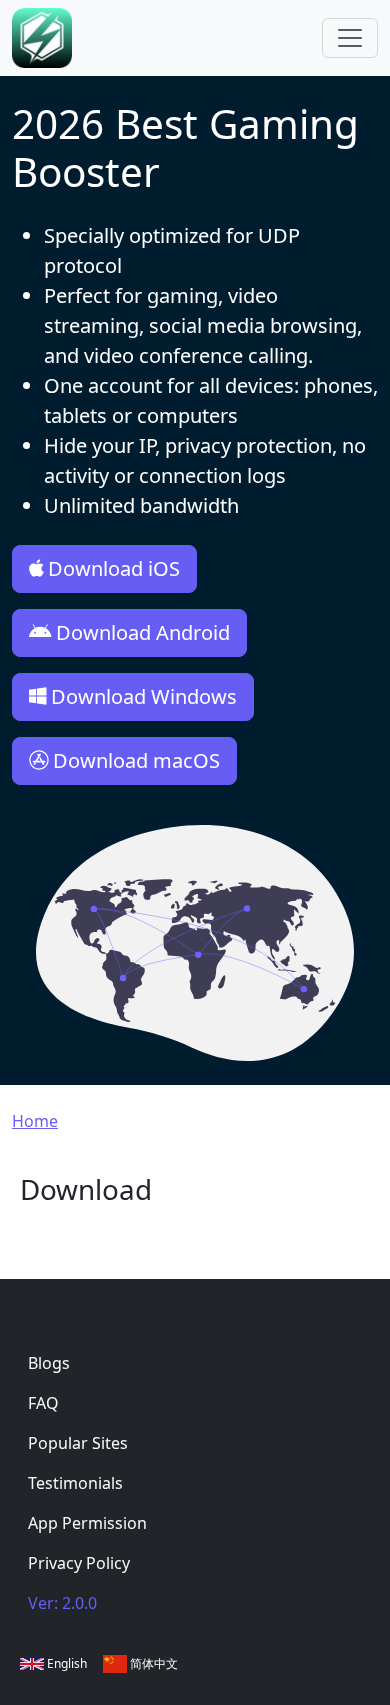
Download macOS (136, 760)
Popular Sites (78, 1443)
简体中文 (152, 1663)
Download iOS (114, 568)
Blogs (49, 1363)
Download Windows (144, 696)
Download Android (143, 632)
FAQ (43, 1403)
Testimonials (75, 1483)
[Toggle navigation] (350, 38)
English (65, 1663)
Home (35, 1121)
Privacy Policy (79, 1563)
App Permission (87, 1523)
